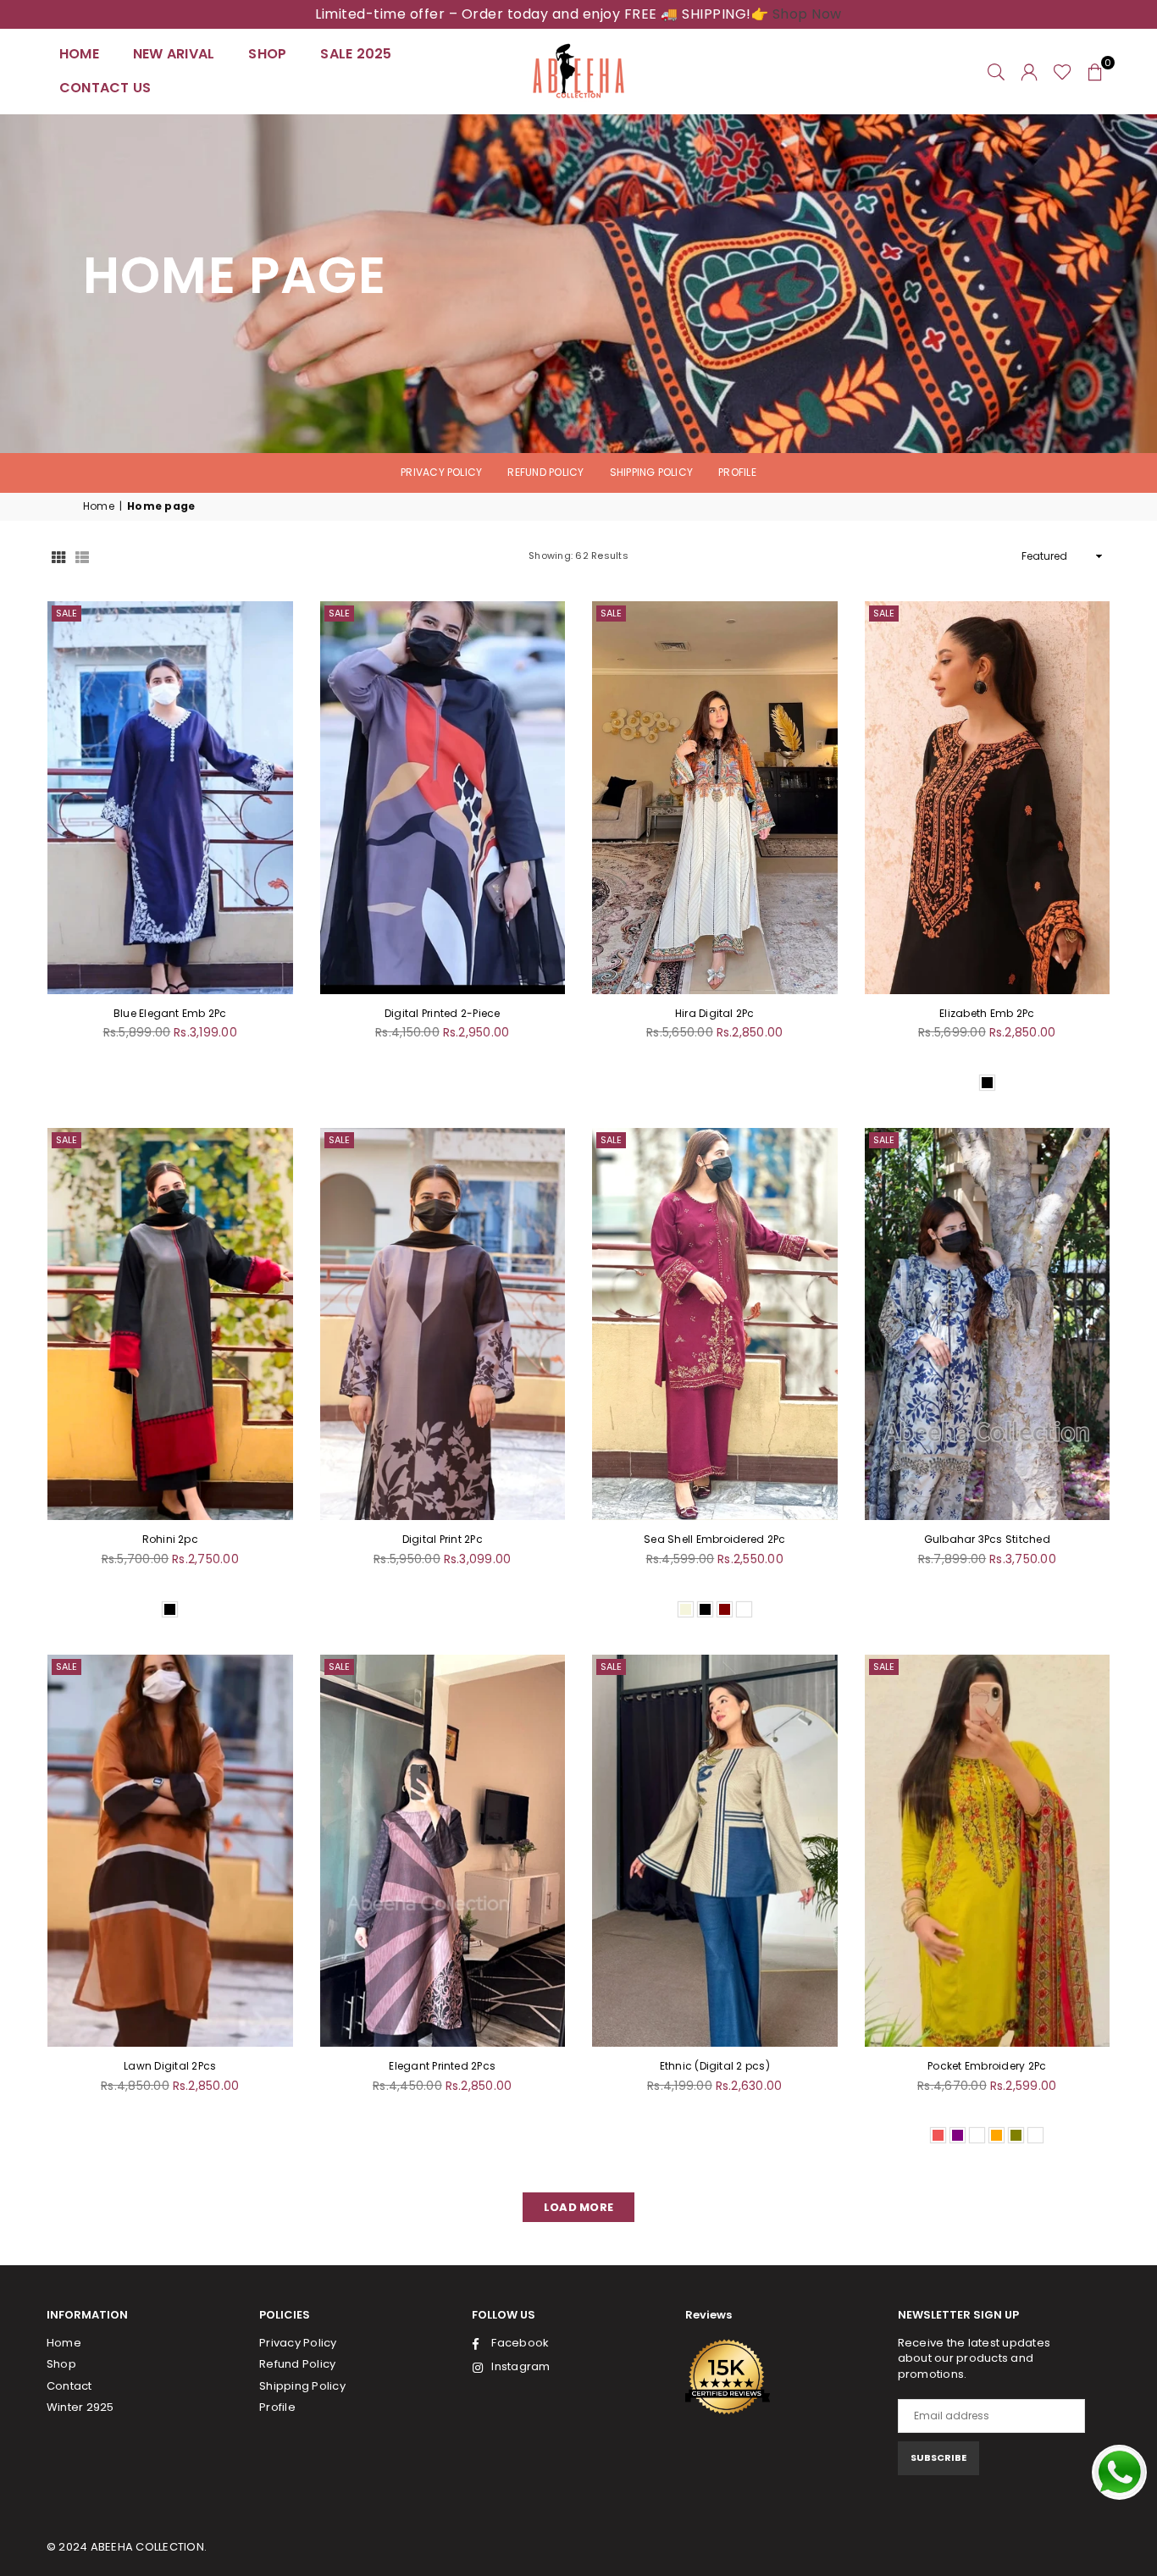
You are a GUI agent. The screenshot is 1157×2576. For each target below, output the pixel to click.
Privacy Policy (441, 472)
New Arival (174, 54)
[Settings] (1029, 71)
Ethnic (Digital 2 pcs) (715, 2066)
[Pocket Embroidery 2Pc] (988, 1851)
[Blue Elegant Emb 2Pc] (170, 797)
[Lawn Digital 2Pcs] (170, 1851)
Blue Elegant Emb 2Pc (170, 1013)
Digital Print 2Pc (443, 1539)
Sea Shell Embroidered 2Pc (714, 1539)
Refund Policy (545, 472)
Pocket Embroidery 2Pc (987, 2066)
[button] (1095, 71)
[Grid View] (58, 557)
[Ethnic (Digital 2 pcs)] (715, 1851)
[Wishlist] (1063, 71)
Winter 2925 (80, 2407)
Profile (737, 472)
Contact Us (105, 88)
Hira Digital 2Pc (715, 1013)
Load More (578, 2207)
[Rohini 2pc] (170, 1324)
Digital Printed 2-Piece (443, 1013)
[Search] (996, 71)
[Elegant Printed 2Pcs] (443, 1851)
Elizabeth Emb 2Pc (987, 1013)
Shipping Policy (652, 472)
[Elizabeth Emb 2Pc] (988, 797)
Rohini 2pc (170, 1539)
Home (79, 54)
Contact (69, 2386)
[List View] (82, 557)
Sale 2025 (356, 54)
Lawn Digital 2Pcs (170, 2066)
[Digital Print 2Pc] (443, 1324)
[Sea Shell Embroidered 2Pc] (715, 1324)
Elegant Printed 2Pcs (442, 2066)
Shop (267, 54)
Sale (66, 613)
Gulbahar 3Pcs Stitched (987, 1539)
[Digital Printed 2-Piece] (443, 797)
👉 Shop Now (797, 14)
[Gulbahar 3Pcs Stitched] (988, 1324)
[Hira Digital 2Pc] (715, 797)
